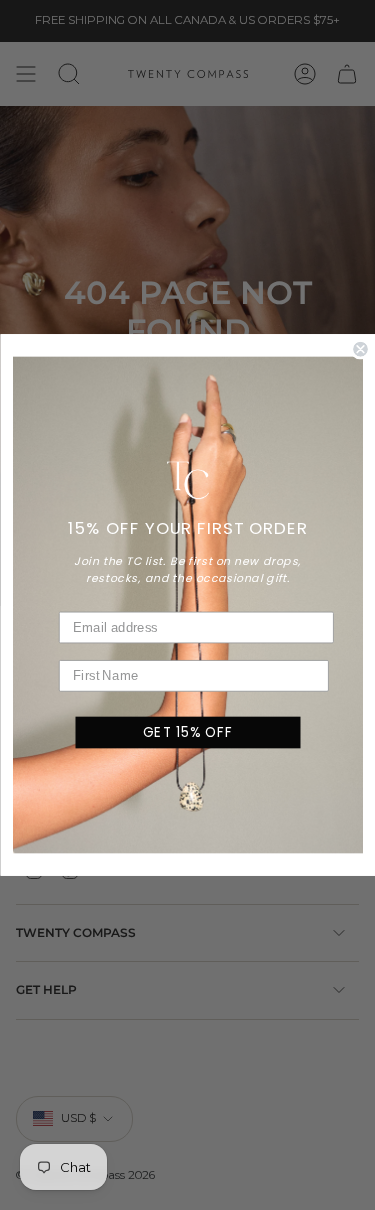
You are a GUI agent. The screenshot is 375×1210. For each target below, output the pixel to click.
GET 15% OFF (187, 731)
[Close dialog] (360, 349)
